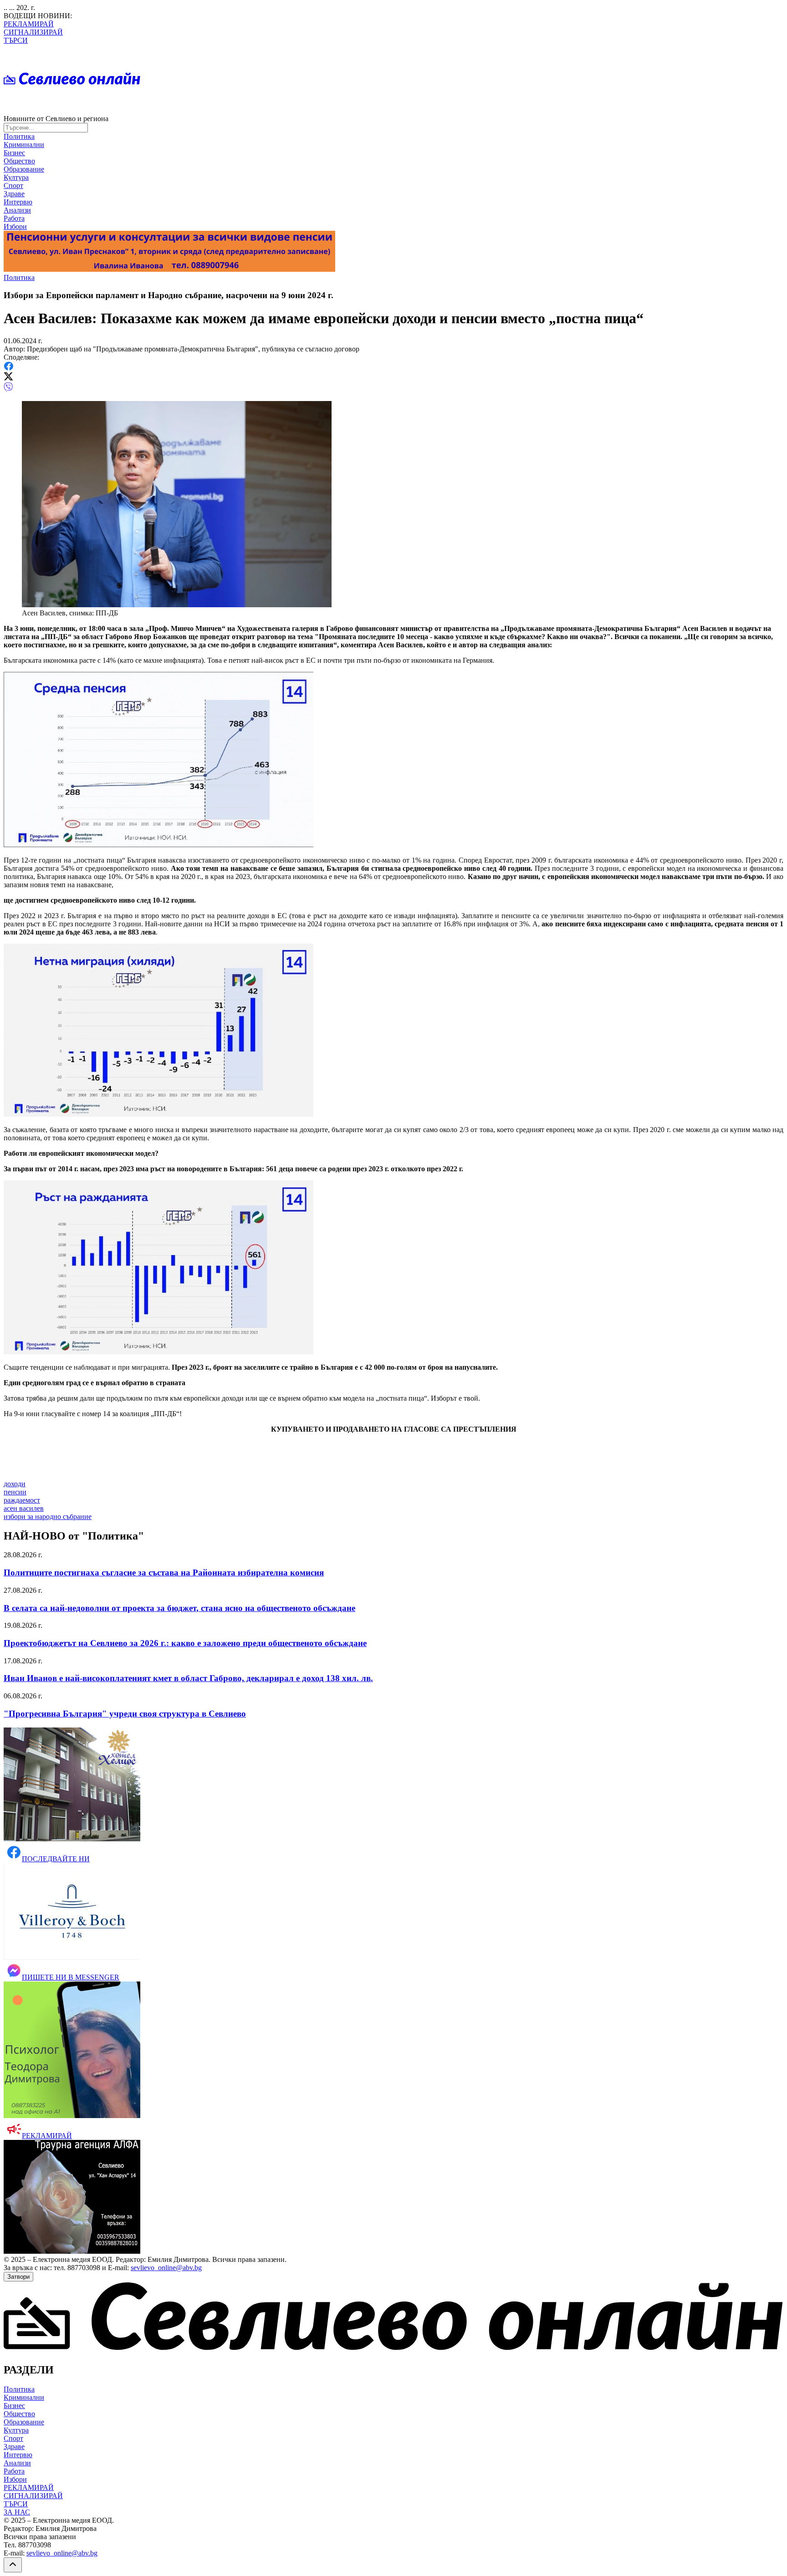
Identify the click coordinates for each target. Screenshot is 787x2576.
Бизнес (14, 153)
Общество (19, 161)
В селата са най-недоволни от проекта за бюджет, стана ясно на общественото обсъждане (179, 1608)
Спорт (13, 185)
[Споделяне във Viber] (8, 389)
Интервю (18, 202)
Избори (15, 226)
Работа (14, 218)
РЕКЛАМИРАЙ (29, 24)
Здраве (14, 194)
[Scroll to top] (13, 2565)
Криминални (24, 145)
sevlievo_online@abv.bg (166, 2268)
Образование (24, 169)
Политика (19, 136)
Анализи (17, 210)
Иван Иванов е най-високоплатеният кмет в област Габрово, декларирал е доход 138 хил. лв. (188, 1678)
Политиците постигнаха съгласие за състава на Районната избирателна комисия (164, 1573)
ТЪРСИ (16, 40)
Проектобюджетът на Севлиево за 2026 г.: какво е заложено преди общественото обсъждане (185, 1643)
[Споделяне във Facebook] (8, 368)
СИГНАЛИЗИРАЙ (33, 32)
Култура (16, 177)
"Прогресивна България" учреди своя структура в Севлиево (125, 1714)
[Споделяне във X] (8, 378)
